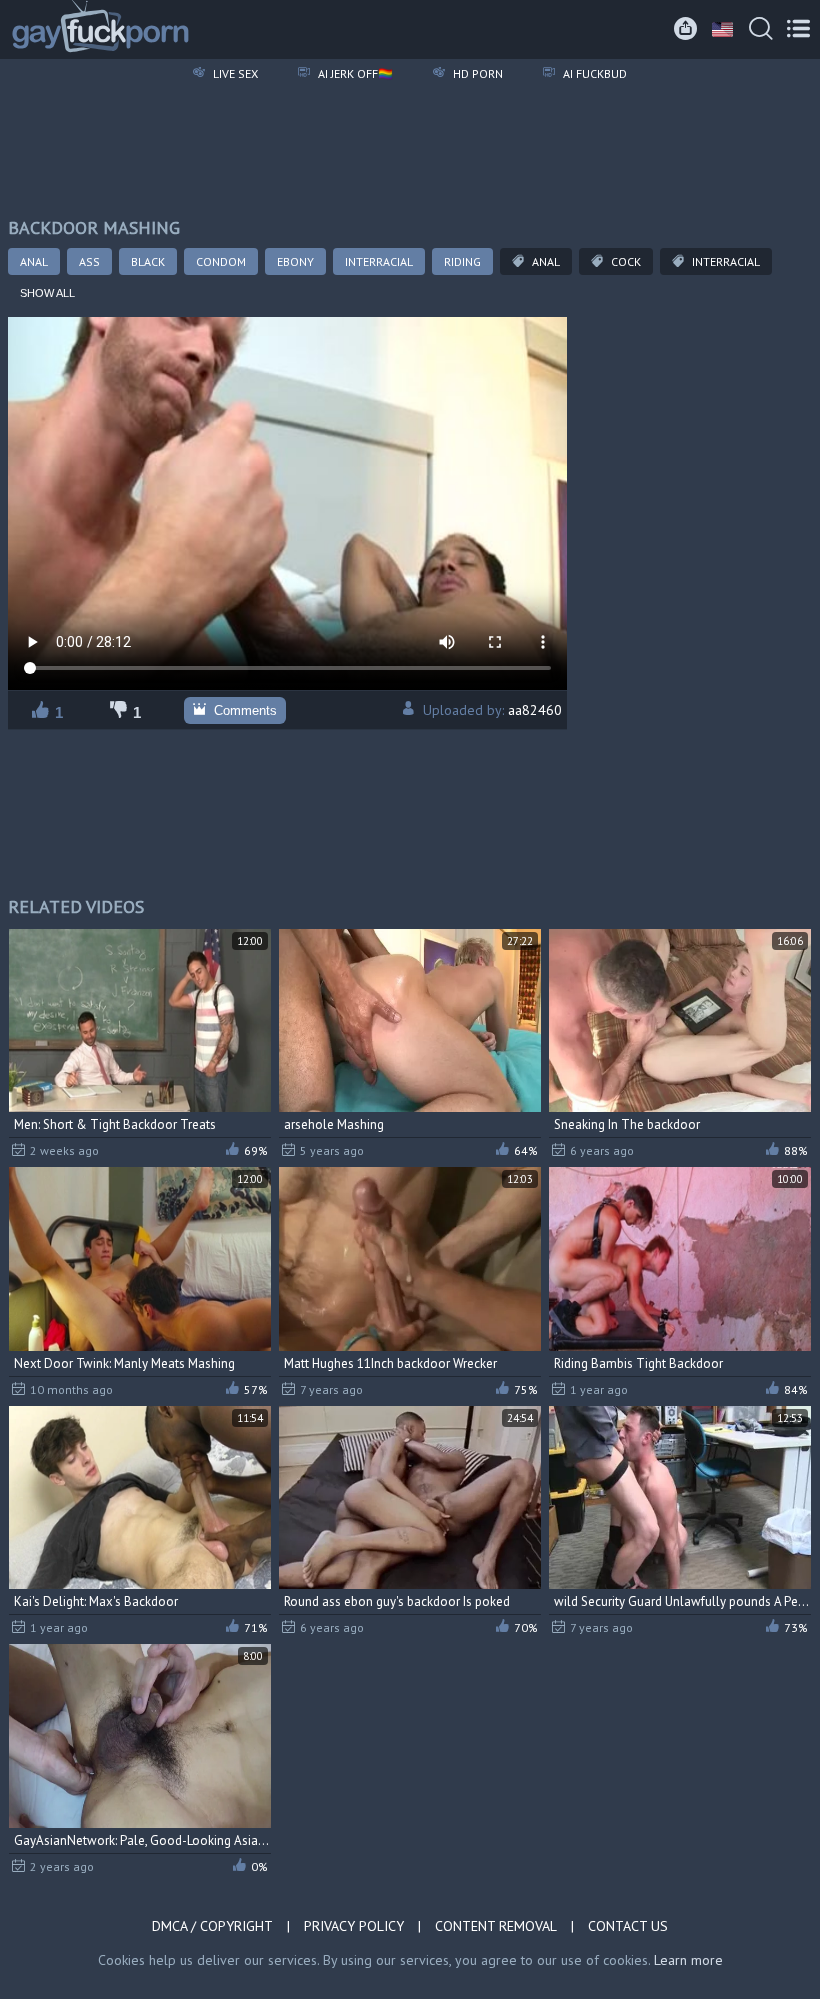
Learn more (688, 1960)
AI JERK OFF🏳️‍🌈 (354, 73)
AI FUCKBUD (593, 73)
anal (544, 261)
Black (148, 261)
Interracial (379, 261)
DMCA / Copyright (212, 1926)
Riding (462, 261)
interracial (724, 261)
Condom (221, 261)
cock (624, 261)
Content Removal (496, 1926)
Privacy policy (354, 1926)
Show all (47, 293)
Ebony (295, 261)
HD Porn (476, 73)
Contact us (628, 1926)
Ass (89, 261)
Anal (34, 261)
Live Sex (234, 73)
